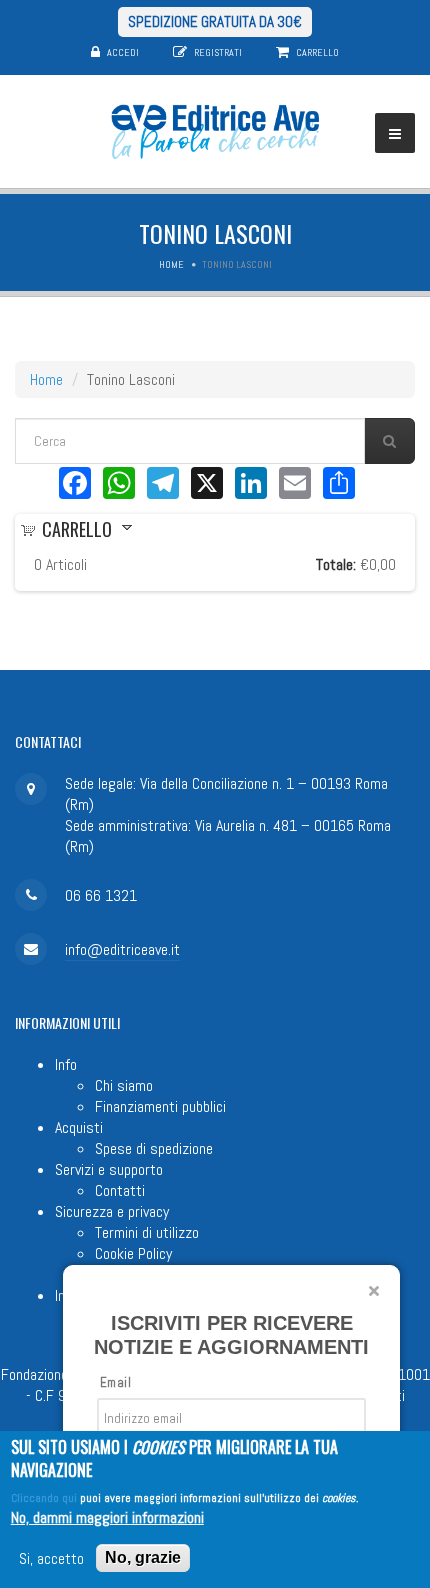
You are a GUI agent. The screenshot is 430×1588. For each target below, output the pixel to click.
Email (115, 1382)
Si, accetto (51, 1558)
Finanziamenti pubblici (160, 1106)
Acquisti (79, 1127)
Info (66, 1064)
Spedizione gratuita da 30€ (215, 21)
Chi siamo (124, 1085)
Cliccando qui (44, 1498)
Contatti (120, 1190)
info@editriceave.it (122, 949)
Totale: (336, 564)
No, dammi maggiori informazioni (107, 1517)
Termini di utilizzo (147, 1232)
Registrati (218, 52)
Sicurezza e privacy (112, 1211)
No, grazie (143, 1557)
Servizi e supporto (109, 1169)
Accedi (123, 52)
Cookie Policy (133, 1253)
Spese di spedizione (154, 1148)
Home (171, 264)
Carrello (317, 52)
